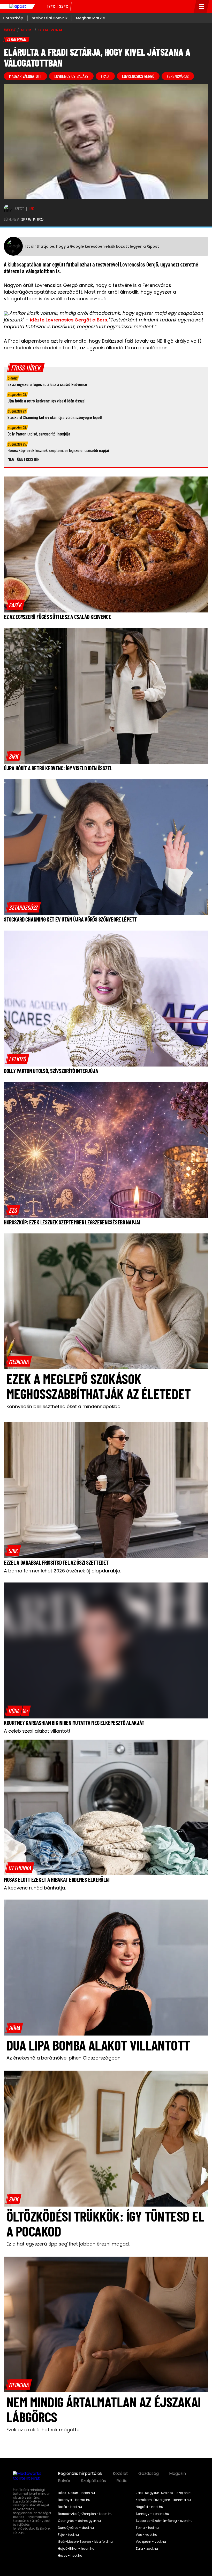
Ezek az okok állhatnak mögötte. (43, 2430)
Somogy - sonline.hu (152, 2514)
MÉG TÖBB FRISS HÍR (23, 459)
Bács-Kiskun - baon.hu (76, 2493)
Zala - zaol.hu (147, 2549)
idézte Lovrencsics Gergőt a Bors (68, 320)
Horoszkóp (13, 18)
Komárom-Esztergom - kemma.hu (163, 2500)
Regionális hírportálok (80, 2474)
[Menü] (202, 6)
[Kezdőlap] (18, 6)
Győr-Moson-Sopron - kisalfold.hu (85, 2542)
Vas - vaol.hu (146, 2535)
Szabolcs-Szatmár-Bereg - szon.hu (164, 2521)
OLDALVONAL (51, 30)
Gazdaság (149, 2474)
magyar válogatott (25, 76)
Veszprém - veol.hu (151, 2542)
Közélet (120, 2474)
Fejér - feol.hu (68, 2535)
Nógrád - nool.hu (149, 2507)
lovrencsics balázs (71, 76)
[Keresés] (188, 6)
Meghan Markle (90, 18)
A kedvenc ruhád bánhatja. (35, 1888)
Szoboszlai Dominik (50, 18)
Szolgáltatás (93, 2481)
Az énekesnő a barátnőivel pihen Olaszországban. (64, 2058)
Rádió (122, 2481)
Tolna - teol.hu (147, 2528)
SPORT (27, 30)
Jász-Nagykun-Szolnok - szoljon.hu (164, 2493)
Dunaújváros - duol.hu (76, 2528)
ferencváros (178, 76)
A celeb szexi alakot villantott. (38, 1731)
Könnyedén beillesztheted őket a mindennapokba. (64, 1406)
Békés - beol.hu (70, 2507)
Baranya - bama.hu (74, 2500)
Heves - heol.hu (70, 2556)
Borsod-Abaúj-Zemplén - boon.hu (85, 2514)
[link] (15, 605)
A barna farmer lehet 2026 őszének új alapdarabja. (62, 1571)
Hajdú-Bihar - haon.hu (76, 2549)
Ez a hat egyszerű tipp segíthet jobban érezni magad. (68, 2244)
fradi (105, 76)
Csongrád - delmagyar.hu (79, 2521)
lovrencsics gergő (138, 76)
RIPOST (10, 30)
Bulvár (64, 2481)
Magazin (177, 2474)
